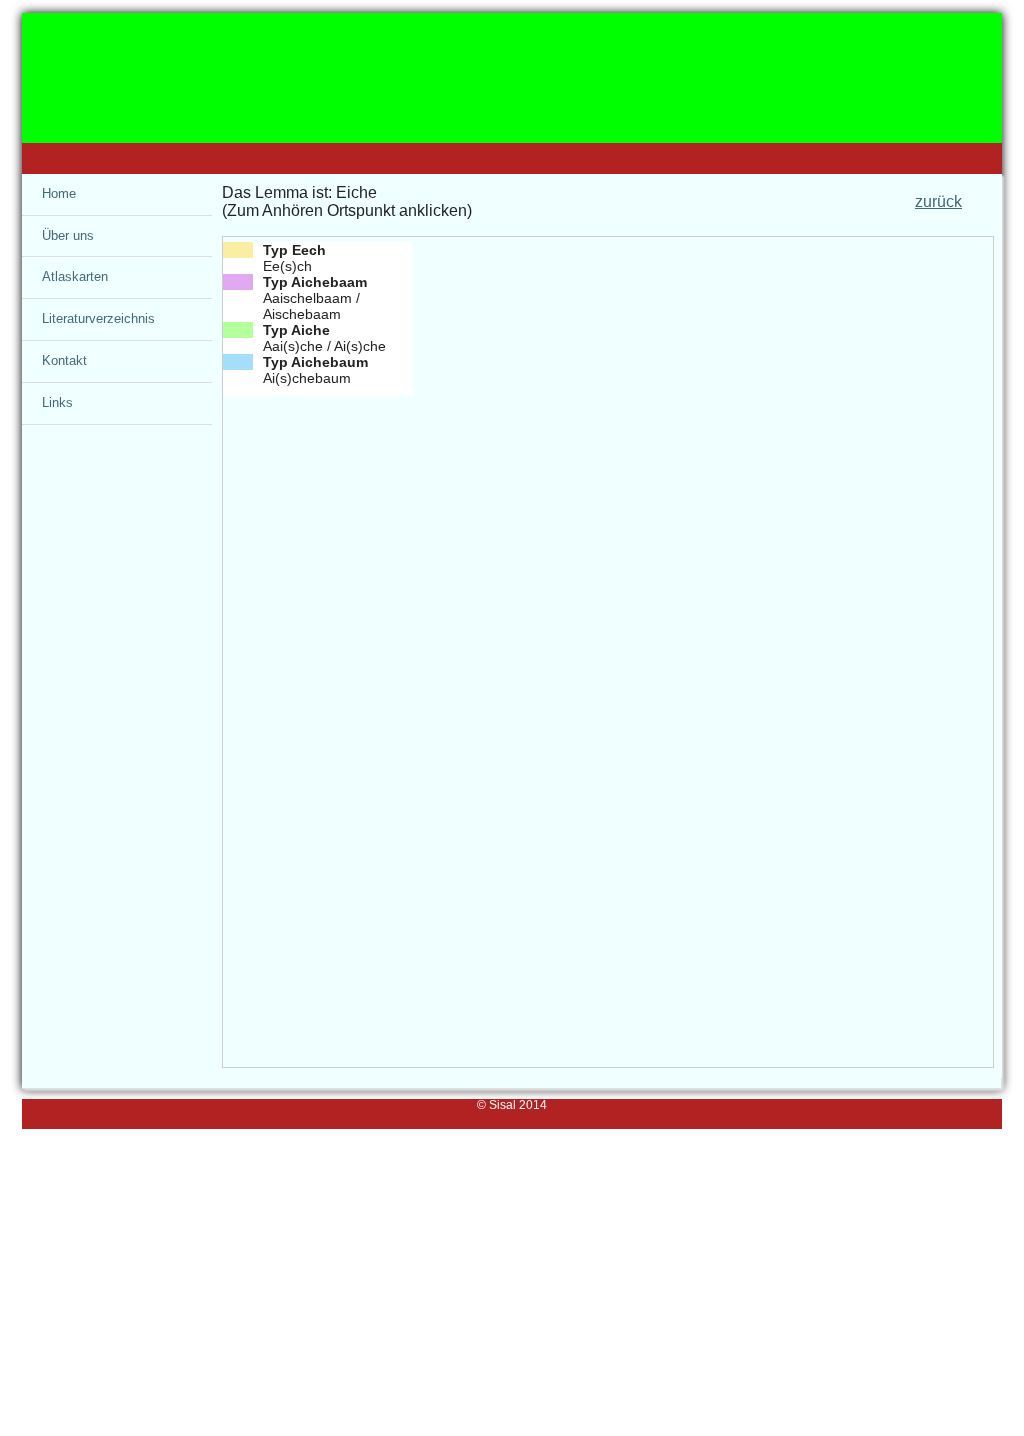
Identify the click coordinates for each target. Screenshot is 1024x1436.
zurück (938, 201)
